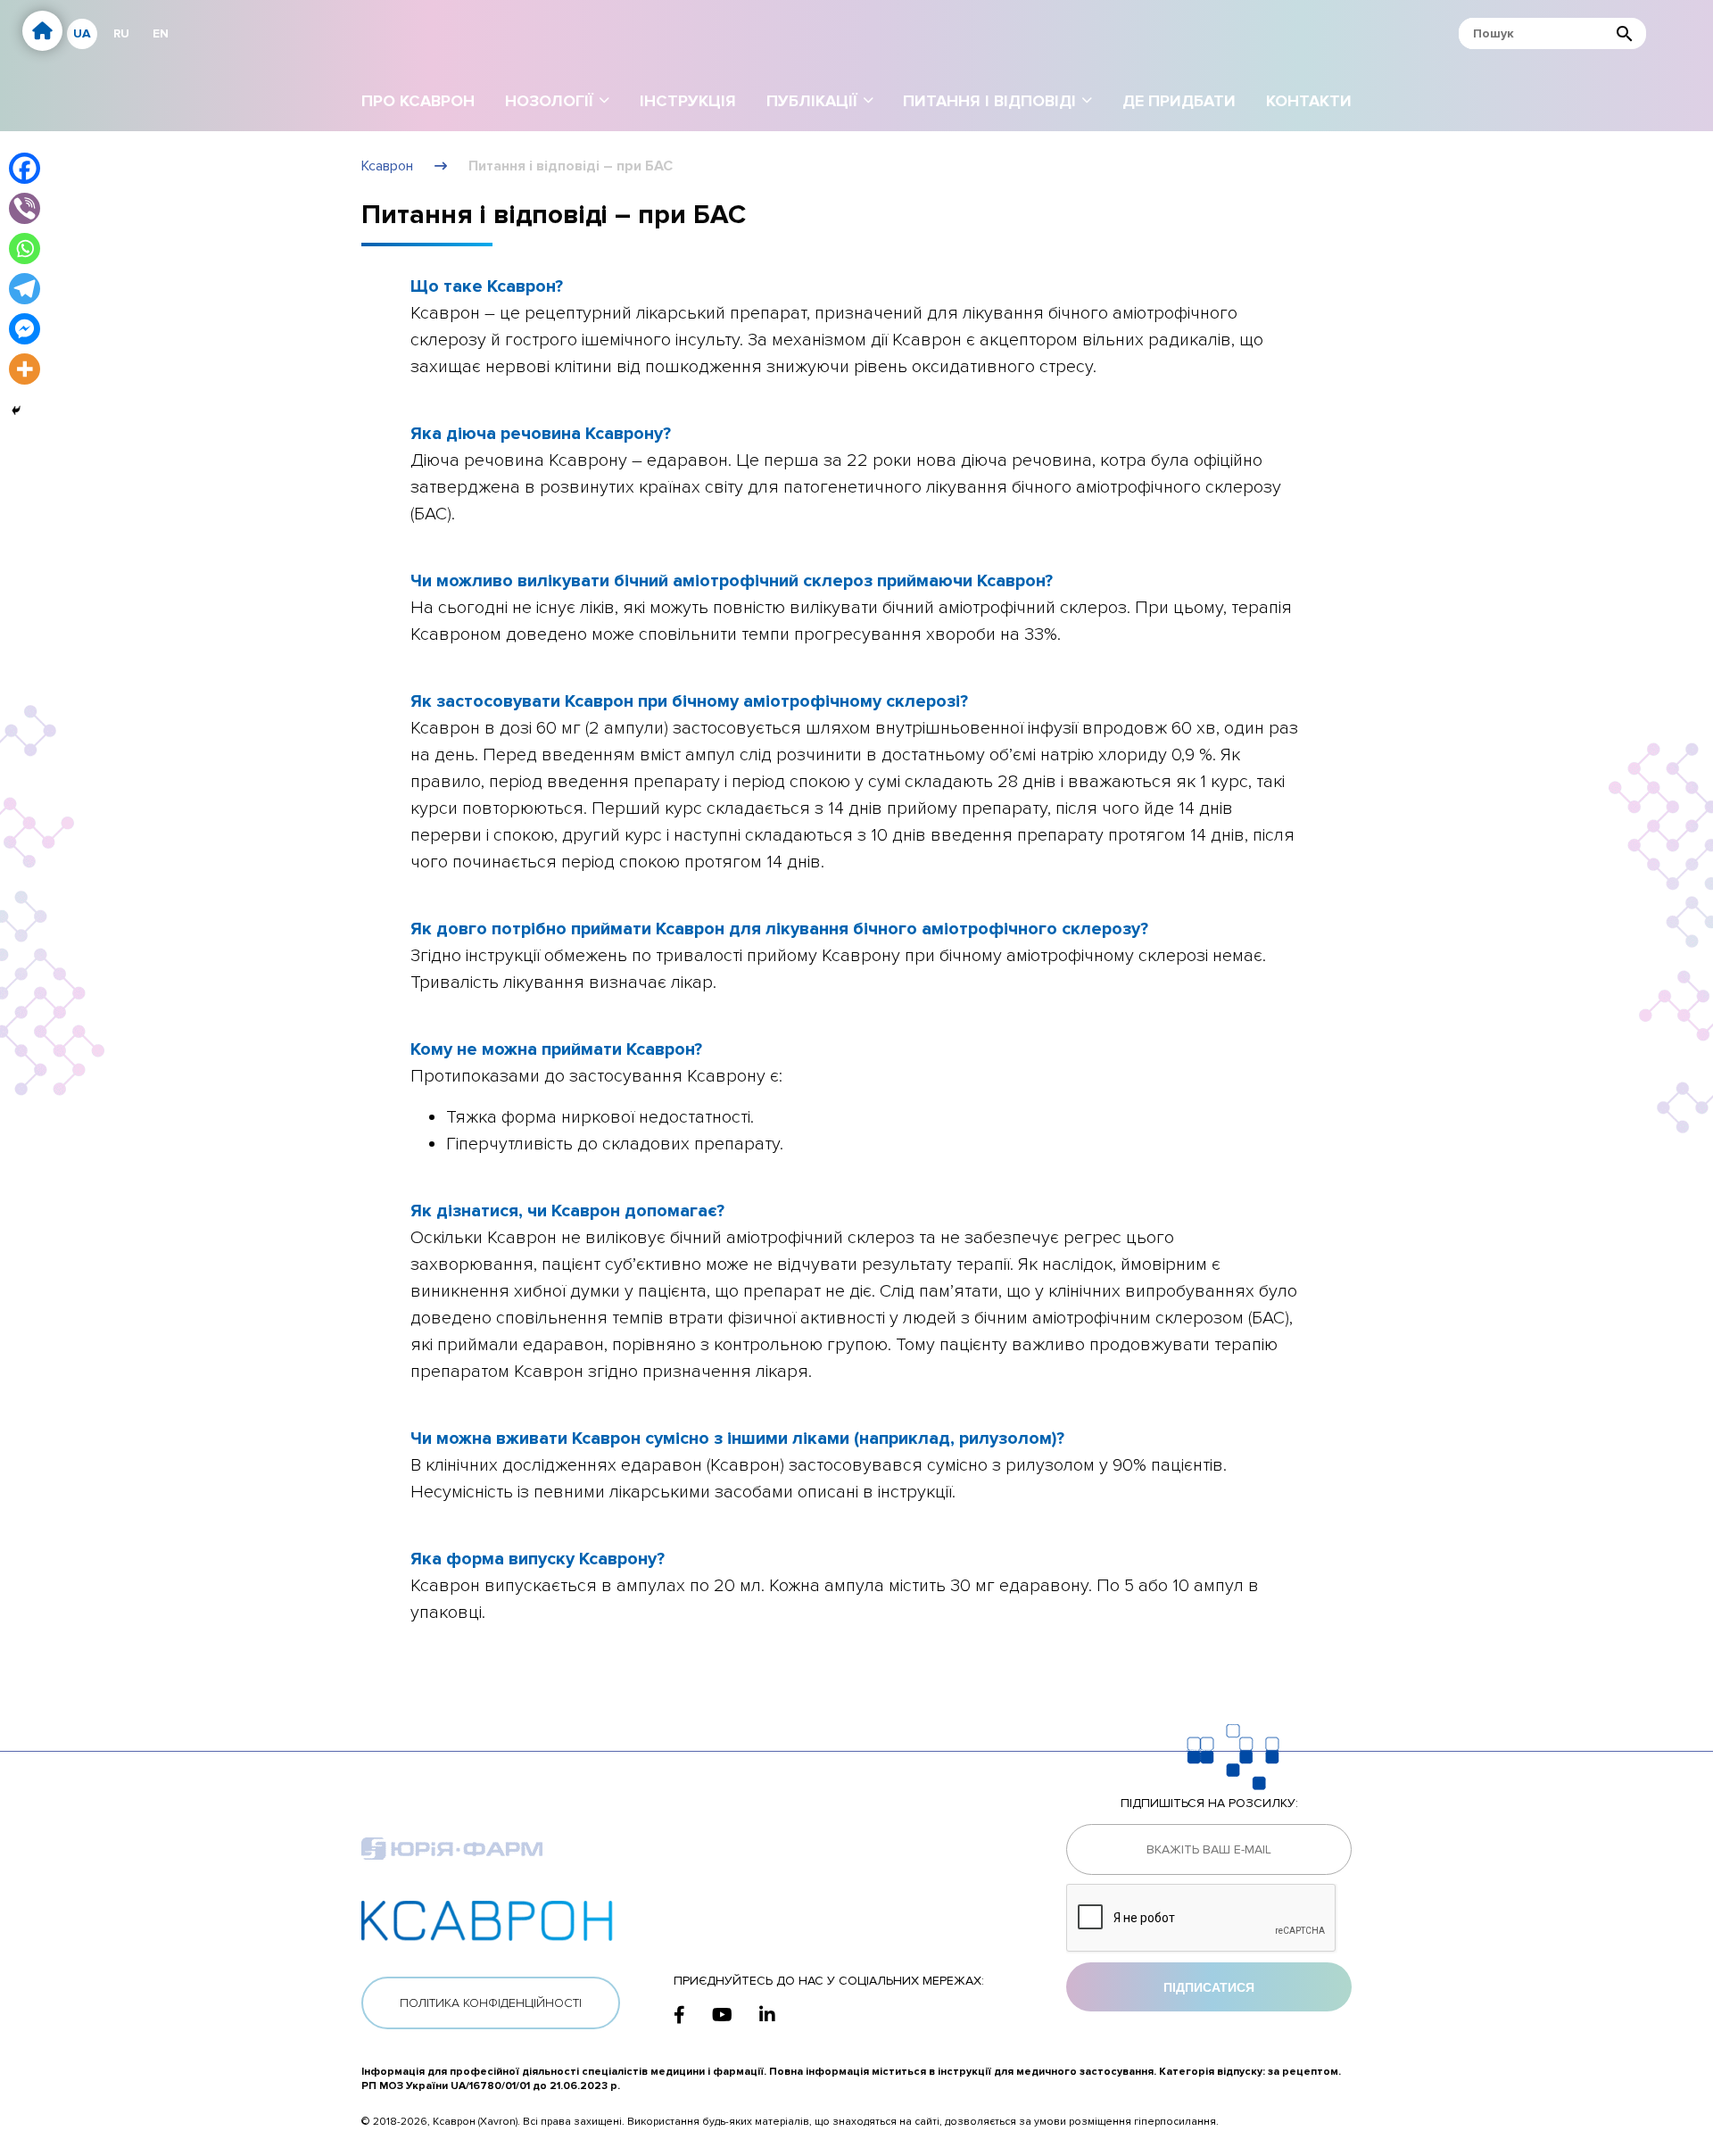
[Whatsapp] (25, 249)
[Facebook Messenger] (25, 329)
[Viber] (25, 208)
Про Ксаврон (418, 101)
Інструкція (688, 101)
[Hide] (16, 410)
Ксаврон (387, 166)
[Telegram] (25, 289)
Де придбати (1179, 101)
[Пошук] (1625, 33)
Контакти (1309, 101)
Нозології (549, 101)
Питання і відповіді (989, 101)
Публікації (812, 101)
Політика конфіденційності (491, 2003)
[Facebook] (25, 168)
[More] (25, 369)
